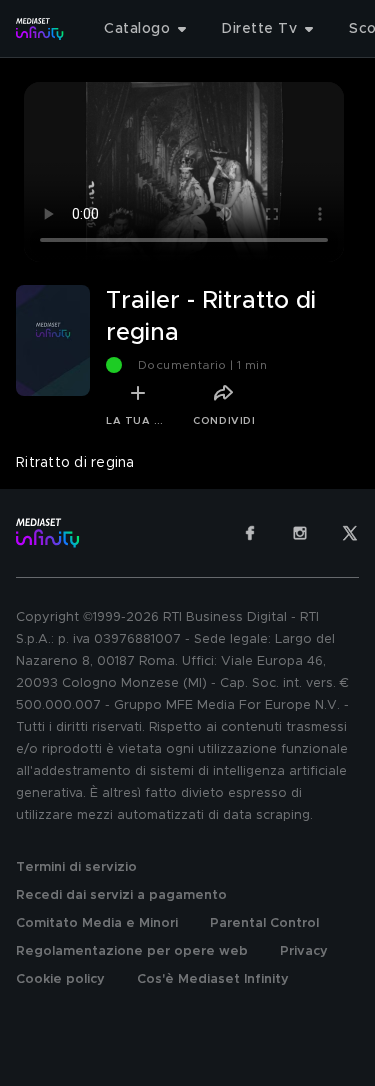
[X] (350, 533)
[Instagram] (300, 533)
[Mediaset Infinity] (40, 29)
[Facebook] (250, 533)
